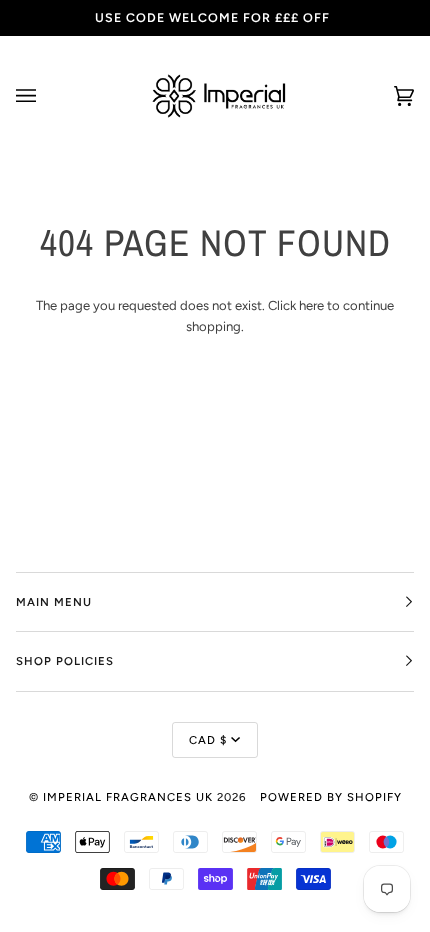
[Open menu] (46, 96)
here (311, 305)
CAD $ (208, 740)
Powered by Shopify (331, 797)
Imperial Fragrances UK (128, 797)
